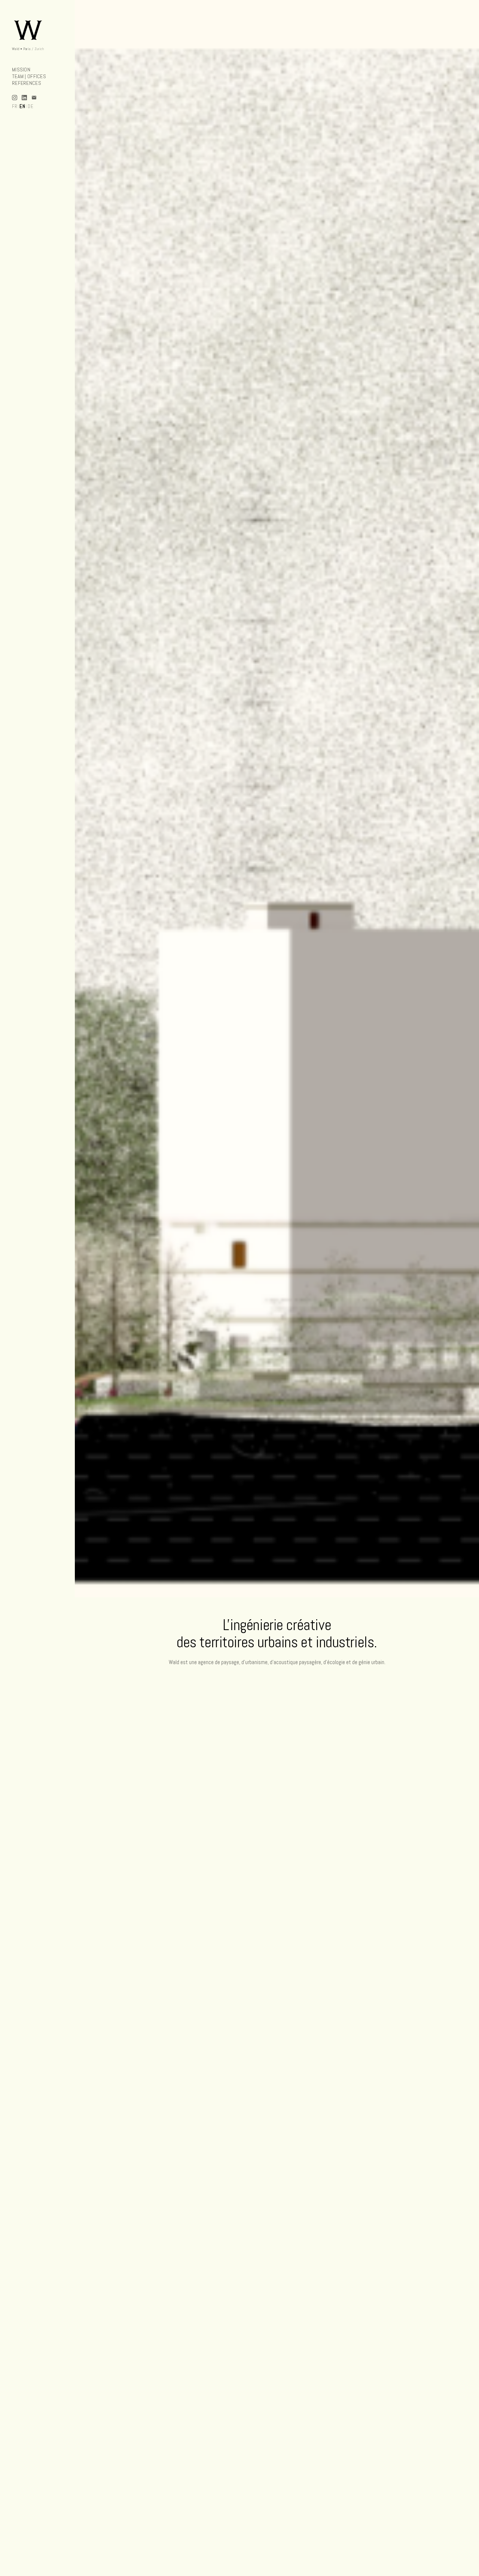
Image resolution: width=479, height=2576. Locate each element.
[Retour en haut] (38, 29)
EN (22, 106)
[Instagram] (15, 98)
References (27, 83)
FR (15, 106)
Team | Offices (29, 76)
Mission (21, 70)
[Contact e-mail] (34, 98)
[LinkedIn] (24, 98)
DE (31, 106)
